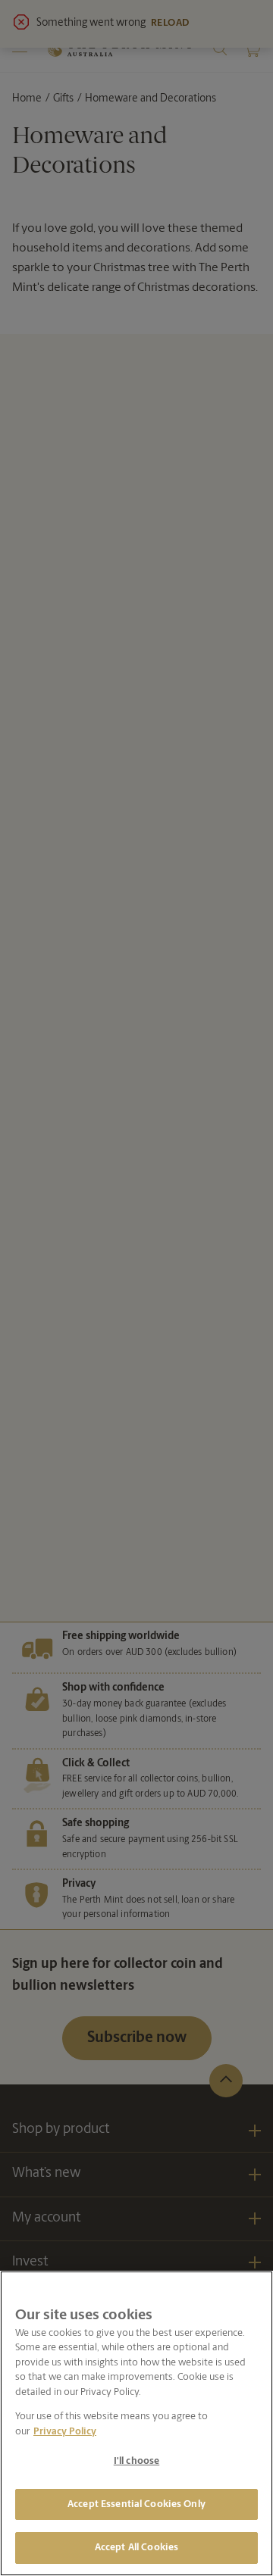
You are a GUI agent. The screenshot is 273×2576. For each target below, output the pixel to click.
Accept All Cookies (136, 2548)
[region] (136, 2423)
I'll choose (136, 2461)
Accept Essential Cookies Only (136, 2504)
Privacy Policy (65, 2432)
